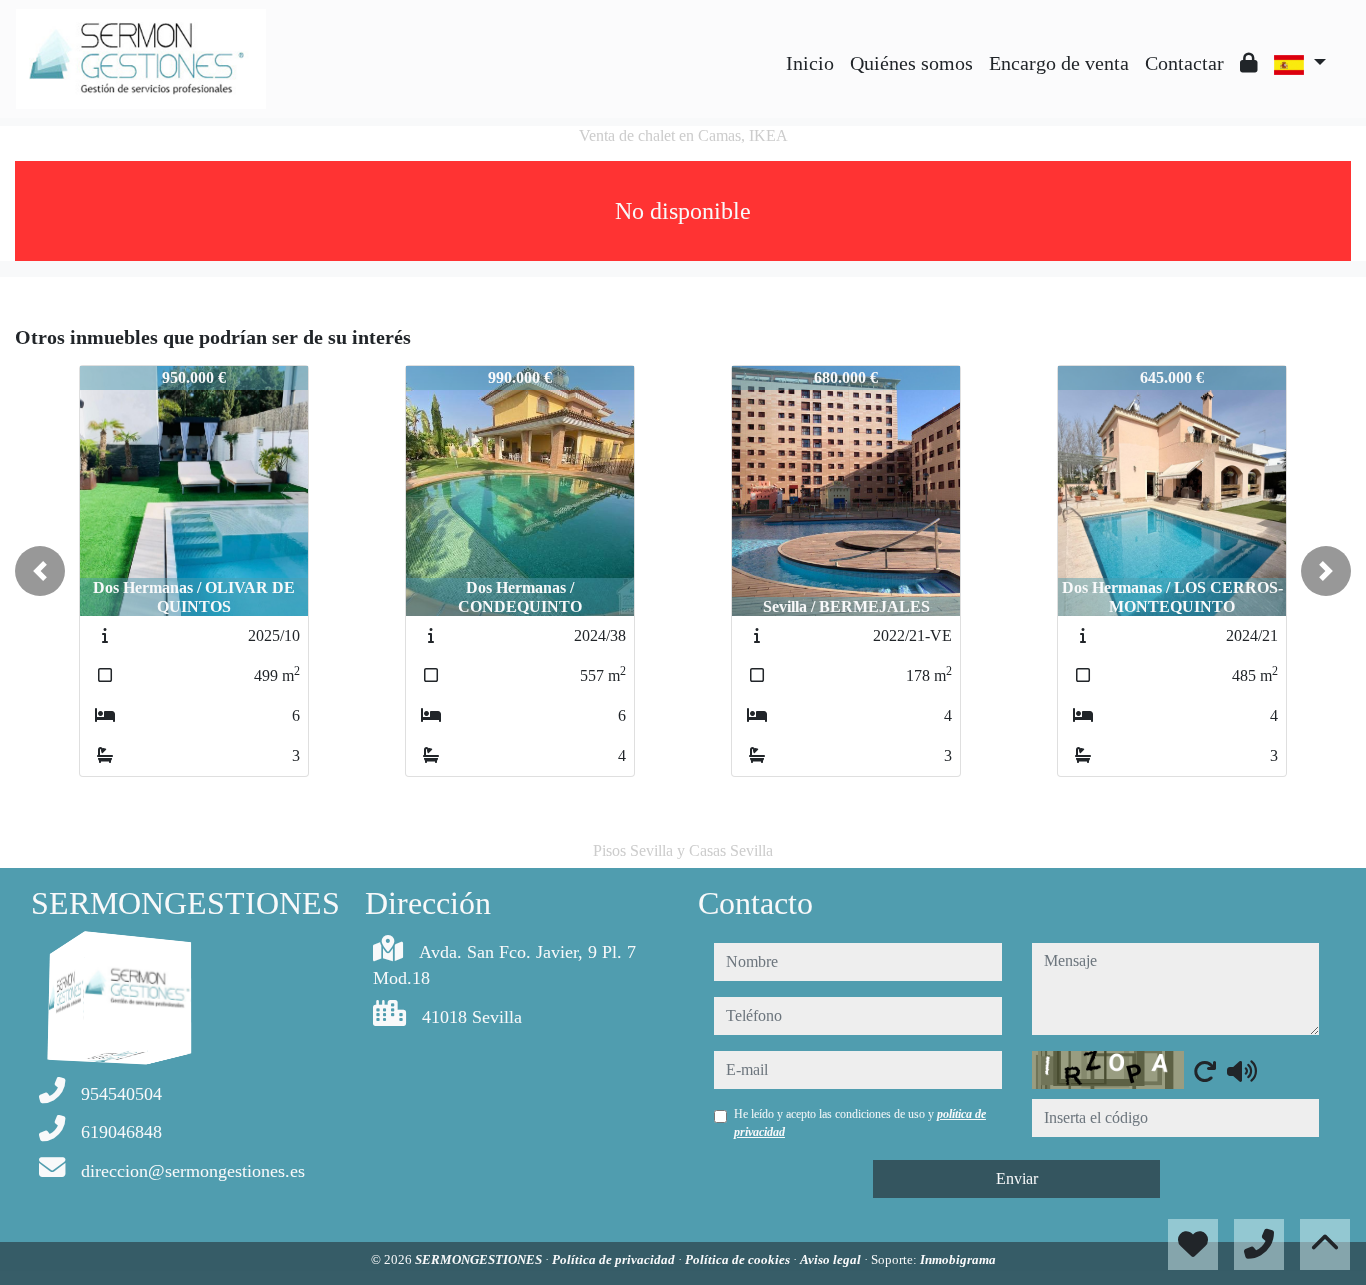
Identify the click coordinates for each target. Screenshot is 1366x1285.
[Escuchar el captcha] (1242, 1071)
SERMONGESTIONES (480, 1259)
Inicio (810, 63)
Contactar (1184, 63)
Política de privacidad (615, 1259)
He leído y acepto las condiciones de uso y (860, 1123)
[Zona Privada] (1249, 63)
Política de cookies (739, 1259)
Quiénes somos (911, 63)
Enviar (1017, 1178)
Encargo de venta (1059, 63)
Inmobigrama (958, 1259)
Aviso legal (832, 1259)
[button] (40, 571)
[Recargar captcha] (1205, 1071)
